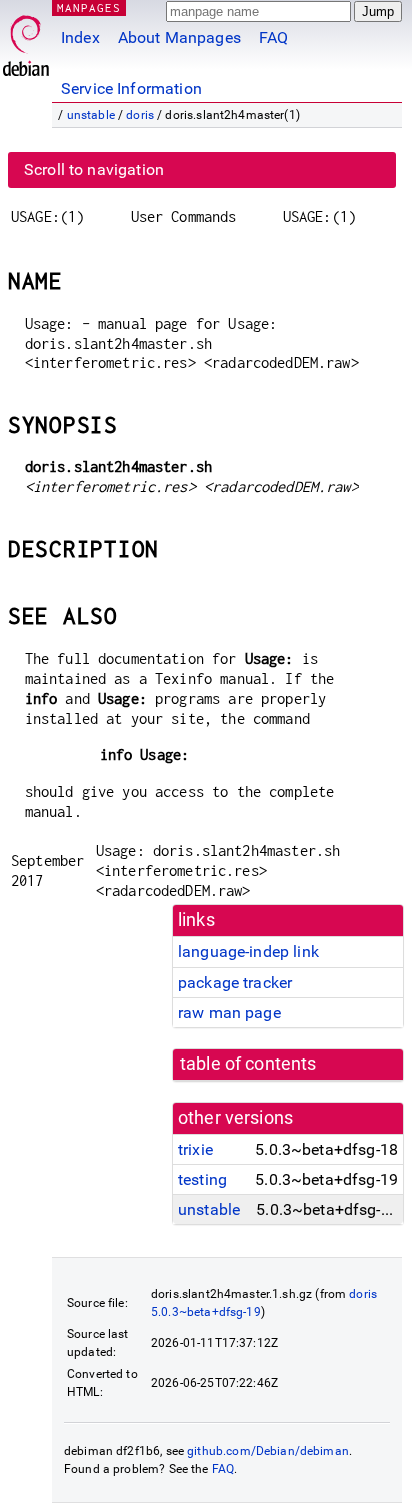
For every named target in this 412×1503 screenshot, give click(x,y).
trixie (195, 1149)
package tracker (235, 982)
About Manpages (179, 37)
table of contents (248, 1064)
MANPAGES (89, 7)
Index (80, 37)
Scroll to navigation (94, 169)
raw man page (229, 1012)
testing (202, 1179)
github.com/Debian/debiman (268, 1451)
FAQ (273, 37)
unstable (91, 115)
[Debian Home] (26, 40)
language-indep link (248, 951)
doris (140, 115)
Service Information (131, 88)
